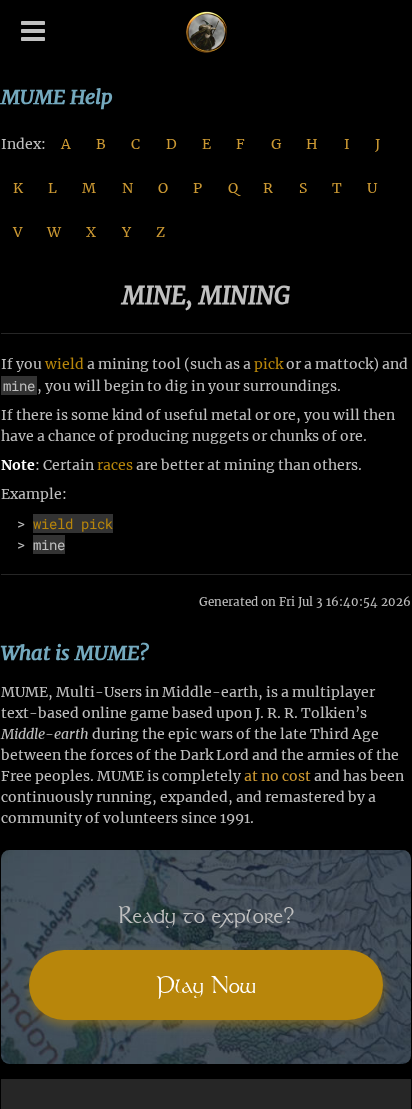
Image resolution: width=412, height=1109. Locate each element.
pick (268, 364)
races (115, 465)
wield (64, 364)
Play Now (206, 985)
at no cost (277, 776)
